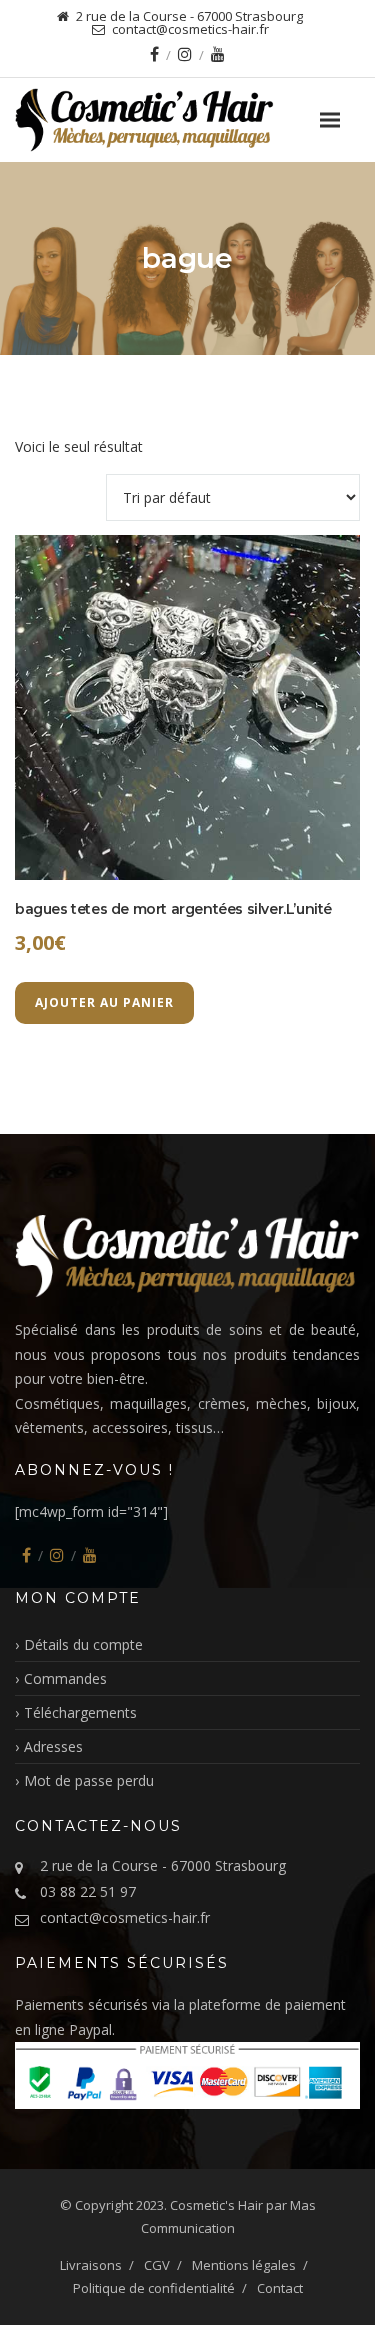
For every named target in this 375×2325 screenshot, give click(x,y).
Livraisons (91, 2265)
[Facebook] (154, 54)
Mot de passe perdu (89, 1780)
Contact (280, 2288)
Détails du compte (83, 1644)
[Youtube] (218, 54)
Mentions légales (244, 2265)
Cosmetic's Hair (216, 2205)
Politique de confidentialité (154, 2288)
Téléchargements (80, 1712)
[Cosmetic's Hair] (187, 120)
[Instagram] (185, 54)
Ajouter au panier (104, 1002)
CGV (157, 2265)
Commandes (65, 1678)
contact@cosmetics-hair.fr (125, 1917)
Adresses (53, 1746)
